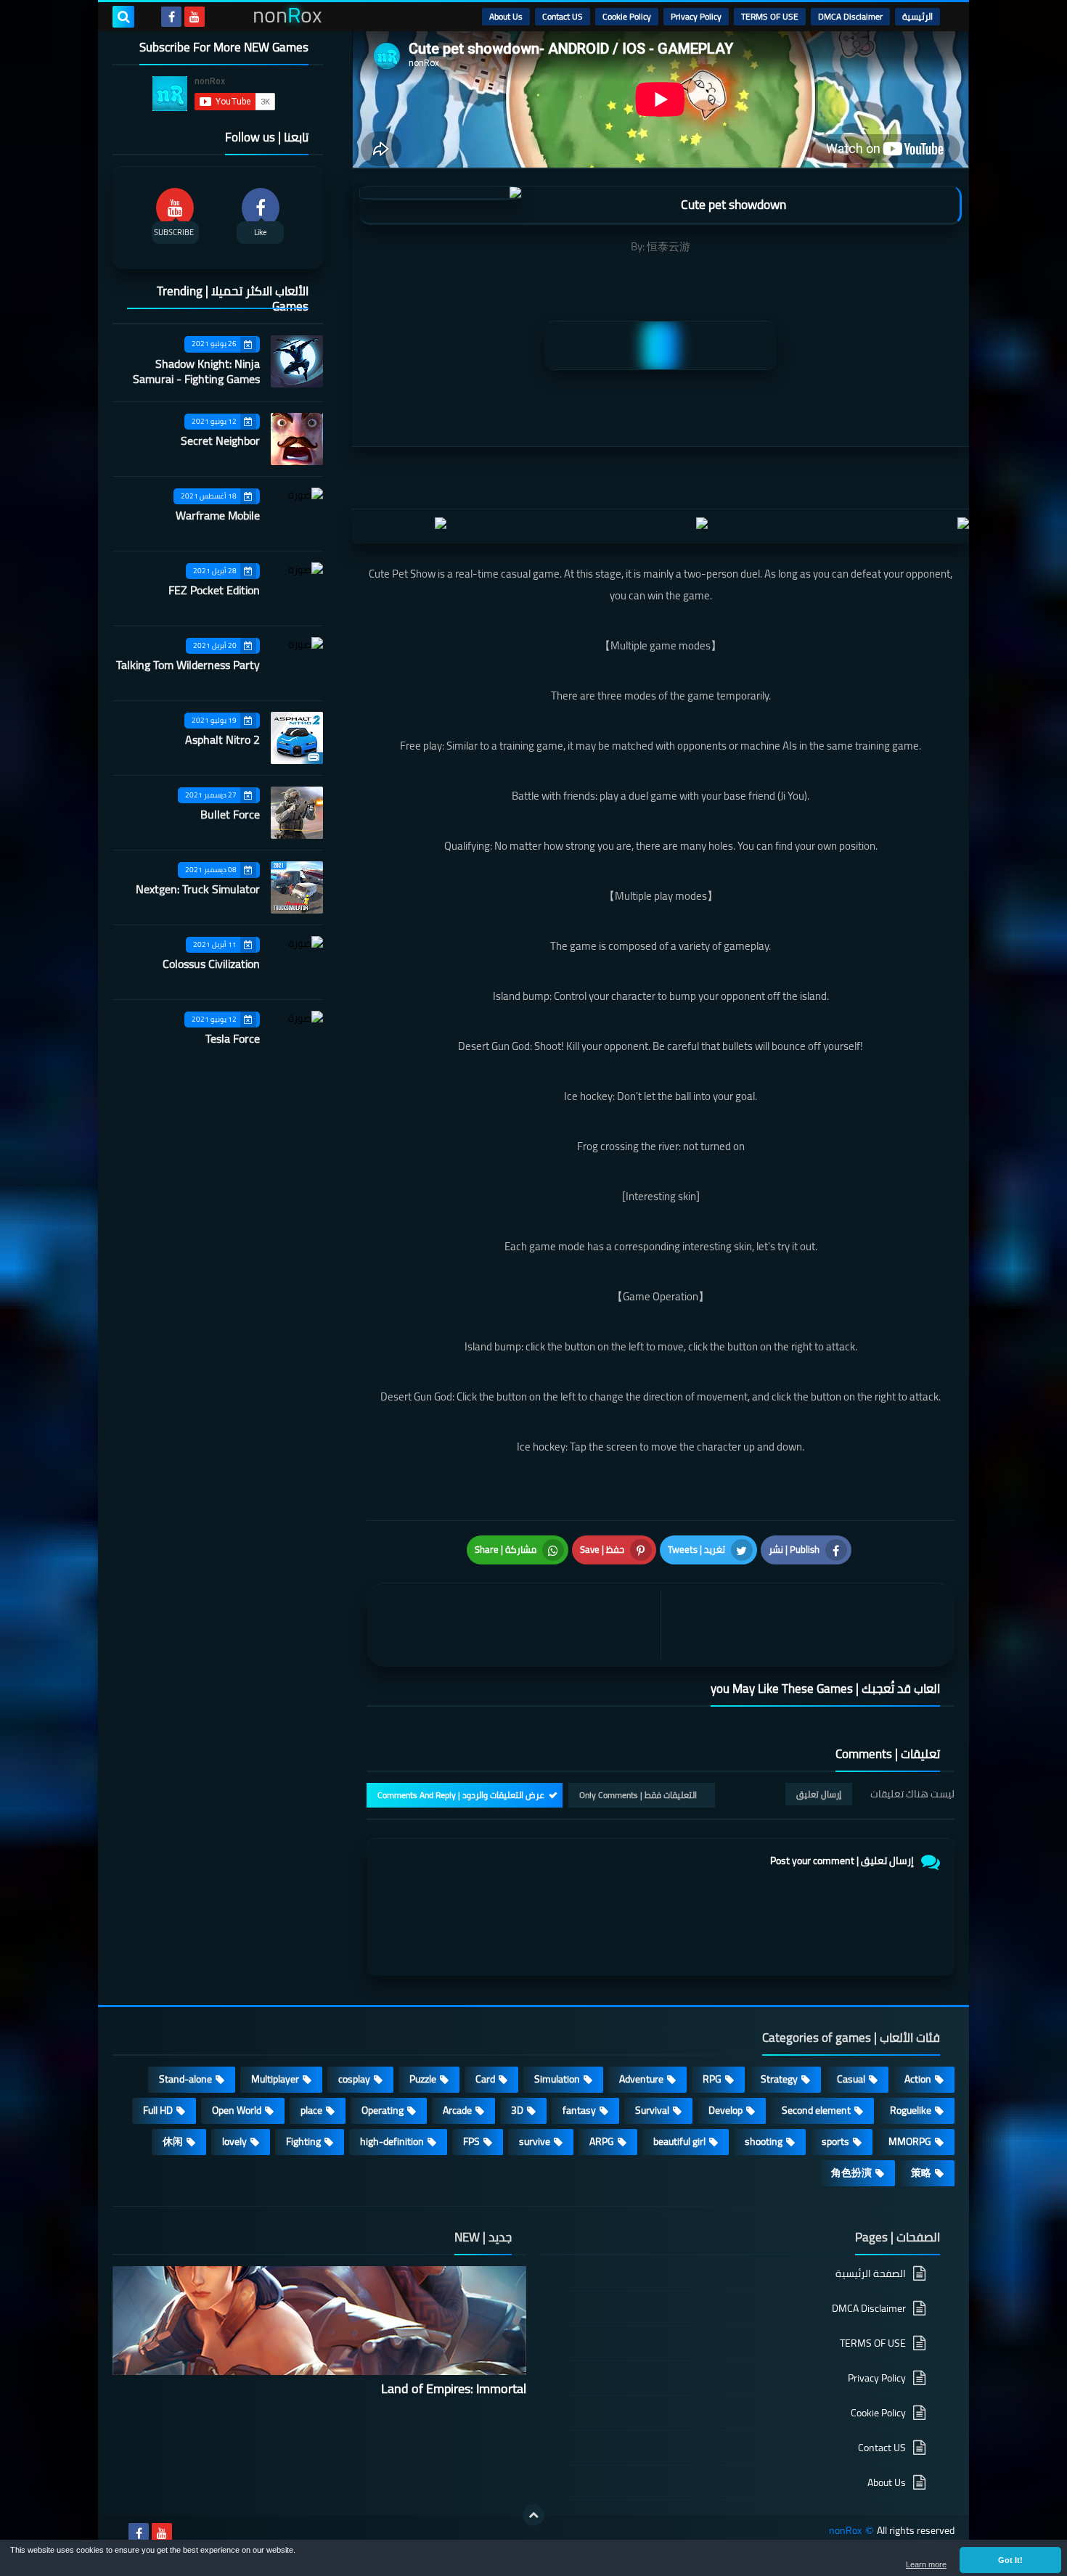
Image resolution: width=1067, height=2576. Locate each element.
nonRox (845, 2531)
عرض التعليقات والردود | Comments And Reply (461, 1795)
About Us (506, 16)
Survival (652, 2110)
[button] (1010, 2560)
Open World (237, 2110)
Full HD (158, 2110)
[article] (517, 1625)
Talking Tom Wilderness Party (188, 665)
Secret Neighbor (220, 440)
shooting (764, 2141)
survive (535, 2141)
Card (485, 2079)
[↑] (533, 2515)
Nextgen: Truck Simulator (198, 889)
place (311, 2110)
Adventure (641, 2079)
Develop (725, 2110)
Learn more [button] (926, 2564)
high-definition (392, 2141)
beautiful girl (679, 2141)
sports (835, 2141)
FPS (471, 2141)
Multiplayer (275, 2079)
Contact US (563, 16)
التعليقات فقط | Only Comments (638, 1795)
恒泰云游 (669, 246)
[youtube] (195, 17)
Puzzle (423, 2079)
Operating (383, 2110)
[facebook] (171, 17)
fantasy (579, 2110)
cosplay (354, 2079)
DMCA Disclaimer (850, 16)
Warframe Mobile (218, 515)
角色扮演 (851, 2173)
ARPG (602, 2141)
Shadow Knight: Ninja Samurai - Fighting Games (196, 371)
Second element (816, 2110)
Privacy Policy (696, 16)
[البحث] (123, 17)
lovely (234, 2141)
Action (918, 2079)
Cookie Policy (627, 16)
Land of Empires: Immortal (454, 2388)
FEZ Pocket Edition (214, 590)
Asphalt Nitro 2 (222, 739)
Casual (851, 2079)
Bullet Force (230, 814)
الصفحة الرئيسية (871, 2274)
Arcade (457, 2110)
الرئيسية (917, 16)
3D (517, 2110)
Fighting (303, 2141)
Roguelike (911, 2110)
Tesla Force (233, 1038)
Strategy (779, 2079)
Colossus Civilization (211, 964)
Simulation (557, 2079)
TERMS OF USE (770, 16)
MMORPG (910, 2141)
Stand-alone (185, 2079)
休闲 (173, 2141)
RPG (712, 2079)
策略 (921, 2173)
